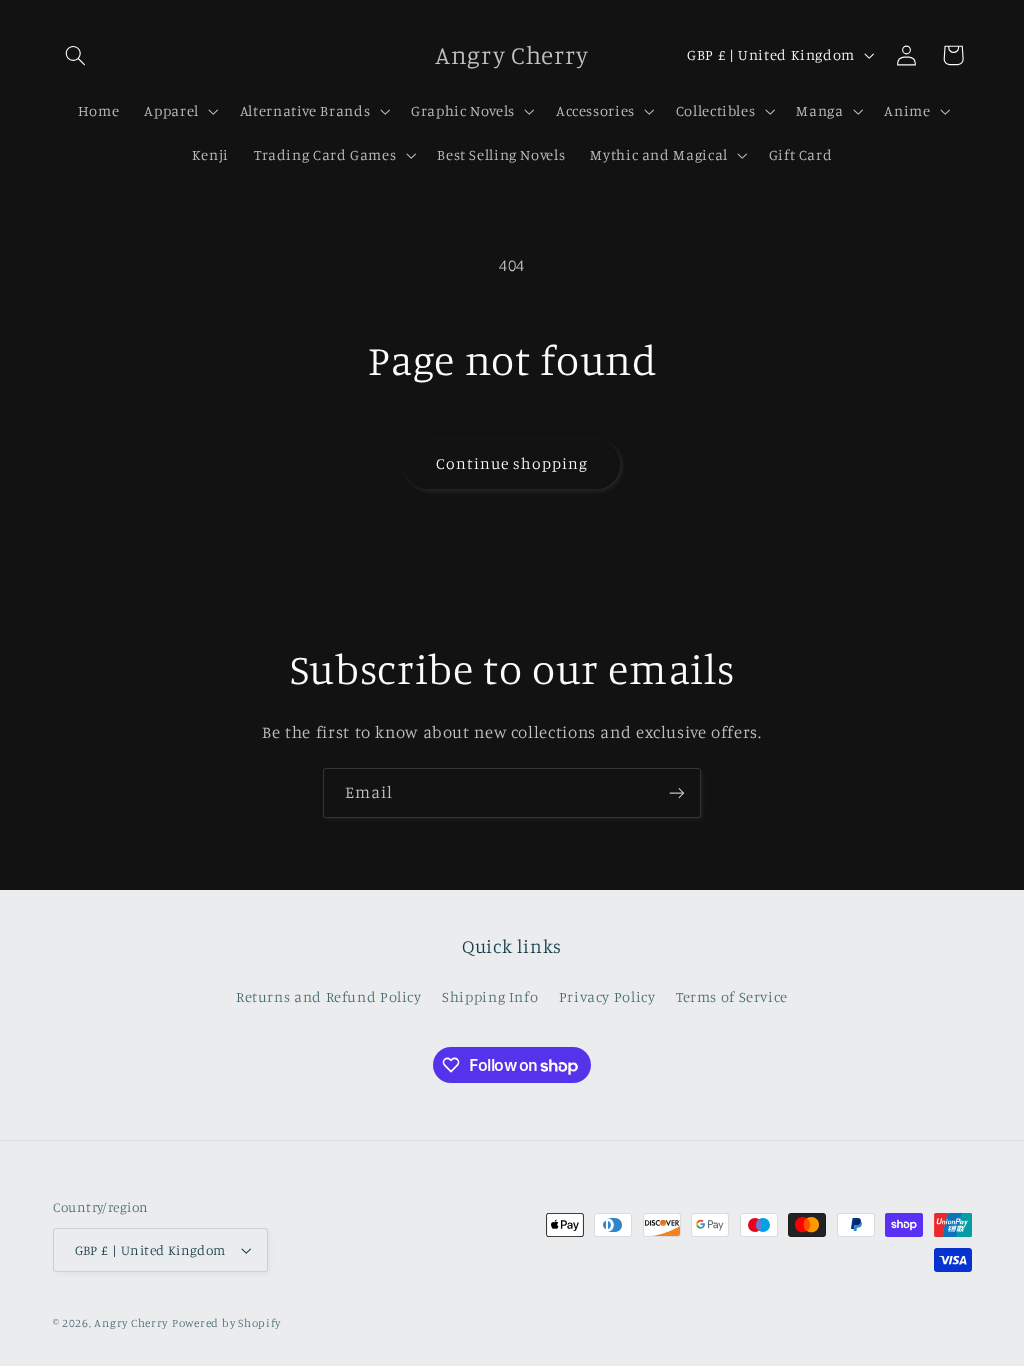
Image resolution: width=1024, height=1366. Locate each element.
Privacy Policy (607, 996)
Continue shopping (512, 463)
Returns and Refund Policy (329, 996)
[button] (76, 55)
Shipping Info (490, 996)
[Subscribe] (677, 792)
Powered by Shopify (226, 1323)
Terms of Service (732, 996)
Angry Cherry (131, 1323)
